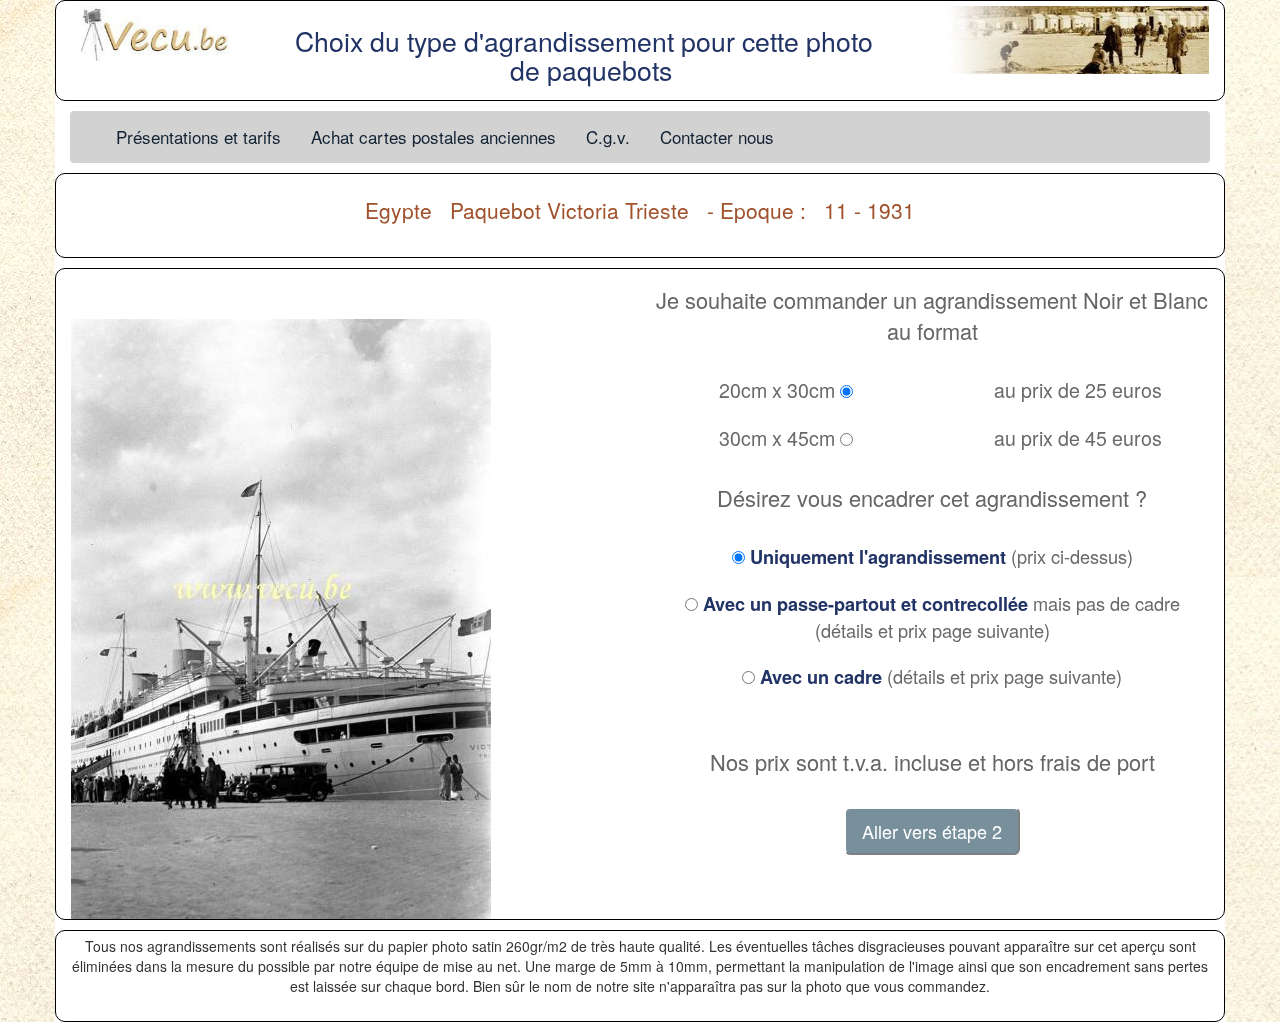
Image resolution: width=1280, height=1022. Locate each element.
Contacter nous (717, 136)
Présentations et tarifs (198, 136)
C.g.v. (608, 136)
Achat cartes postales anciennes (433, 136)
